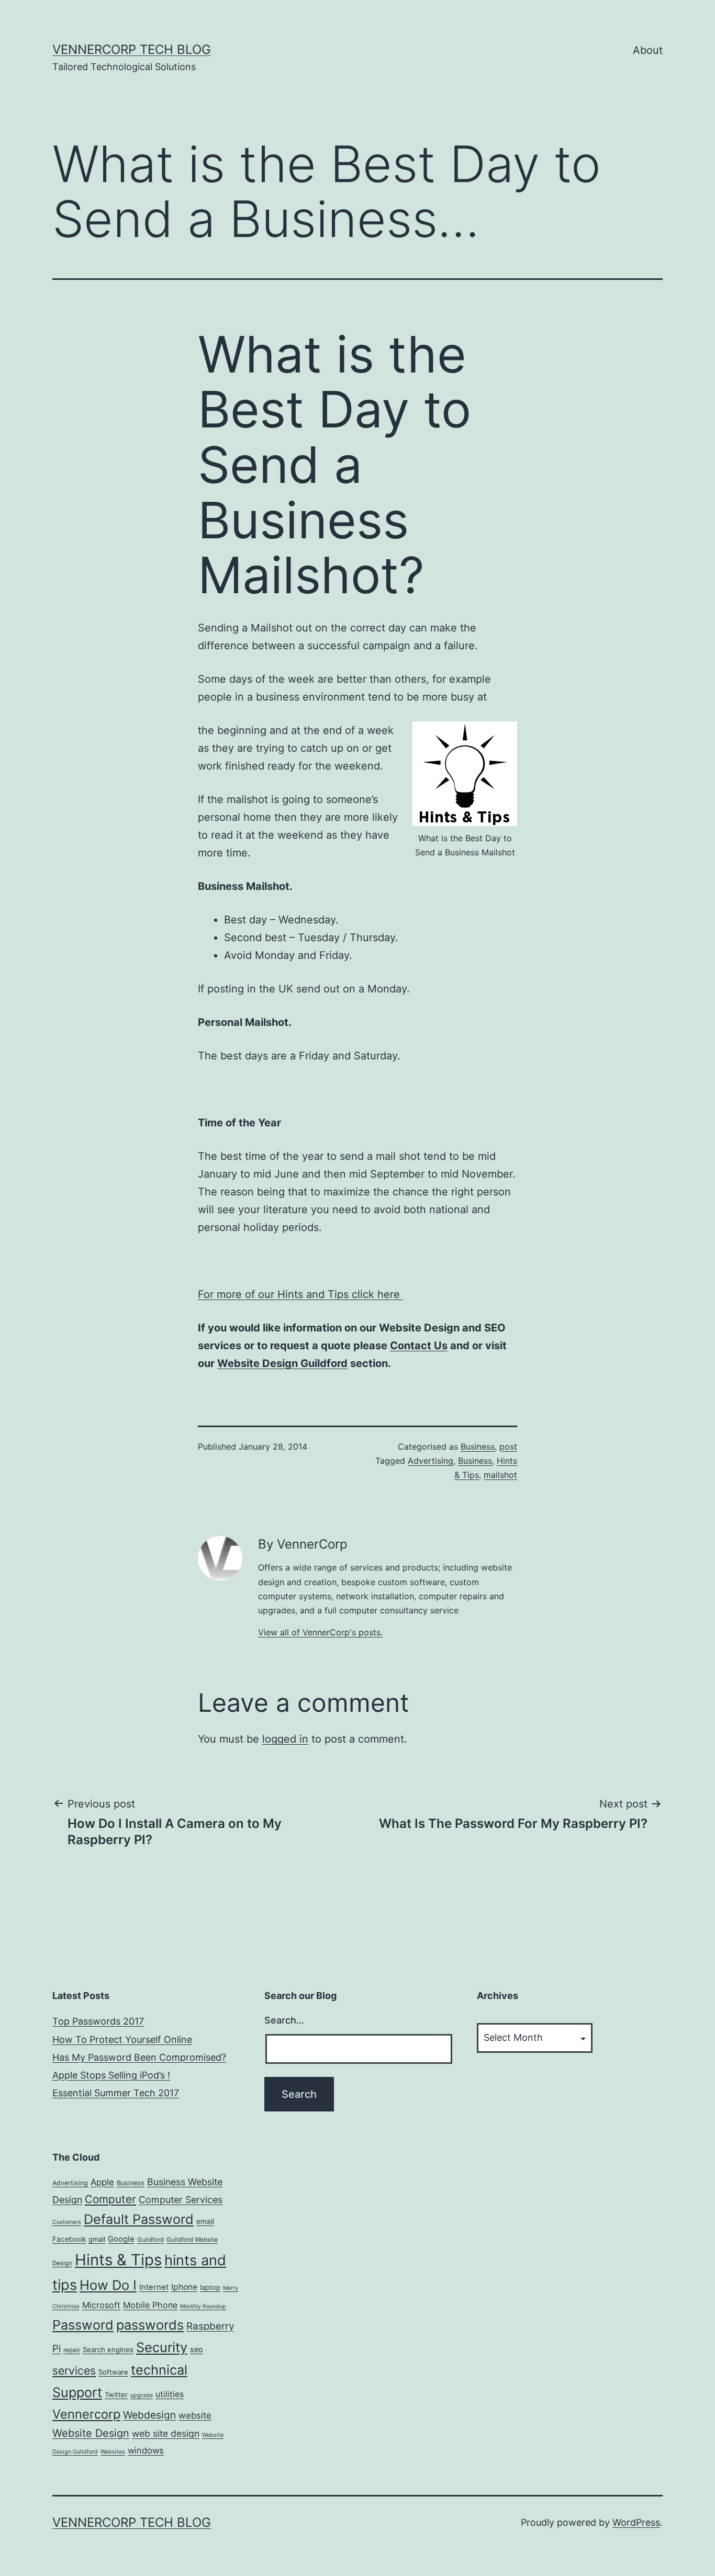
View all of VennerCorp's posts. (320, 1632)
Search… (284, 2020)
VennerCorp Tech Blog (132, 49)
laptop (210, 2287)
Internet (154, 2287)
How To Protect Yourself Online (122, 2040)
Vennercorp (86, 2414)
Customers (67, 2222)
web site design (166, 2433)
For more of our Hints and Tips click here (300, 1294)
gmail (97, 2239)
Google (121, 2239)
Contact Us (419, 1346)
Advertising (431, 1461)
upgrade (142, 2395)
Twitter (116, 2394)
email (205, 2221)
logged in (285, 1739)
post (508, 1447)
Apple (102, 2182)
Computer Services (181, 2200)
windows (146, 2450)
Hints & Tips (118, 2260)
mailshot (500, 1475)
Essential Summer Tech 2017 (116, 2093)
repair (72, 2350)
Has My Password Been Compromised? (139, 2057)
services (74, 2370)
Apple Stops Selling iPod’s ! (111, 2075)
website (195, 2415)
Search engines (108, 2349)
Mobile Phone (150, 2305)
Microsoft (101, 2305)
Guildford (150, 2240)
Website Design (91, 2433)
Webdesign (149, 2415)
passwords (150, 2325)
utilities (170, 2394)
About (648, 50)
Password (83, 2325)
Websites (113, 2452)
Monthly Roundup (203, 2306)
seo (197, 2349)
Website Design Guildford (282, 1363)
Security (162, 2347)
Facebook (69, 2239)
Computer (110, 2199)
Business (478, 1447)
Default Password (139, 2219)
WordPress (636, 2522)
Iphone (184, 2287)
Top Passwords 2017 (98, 2021)
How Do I (108, 2285)
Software (113, 2372)
